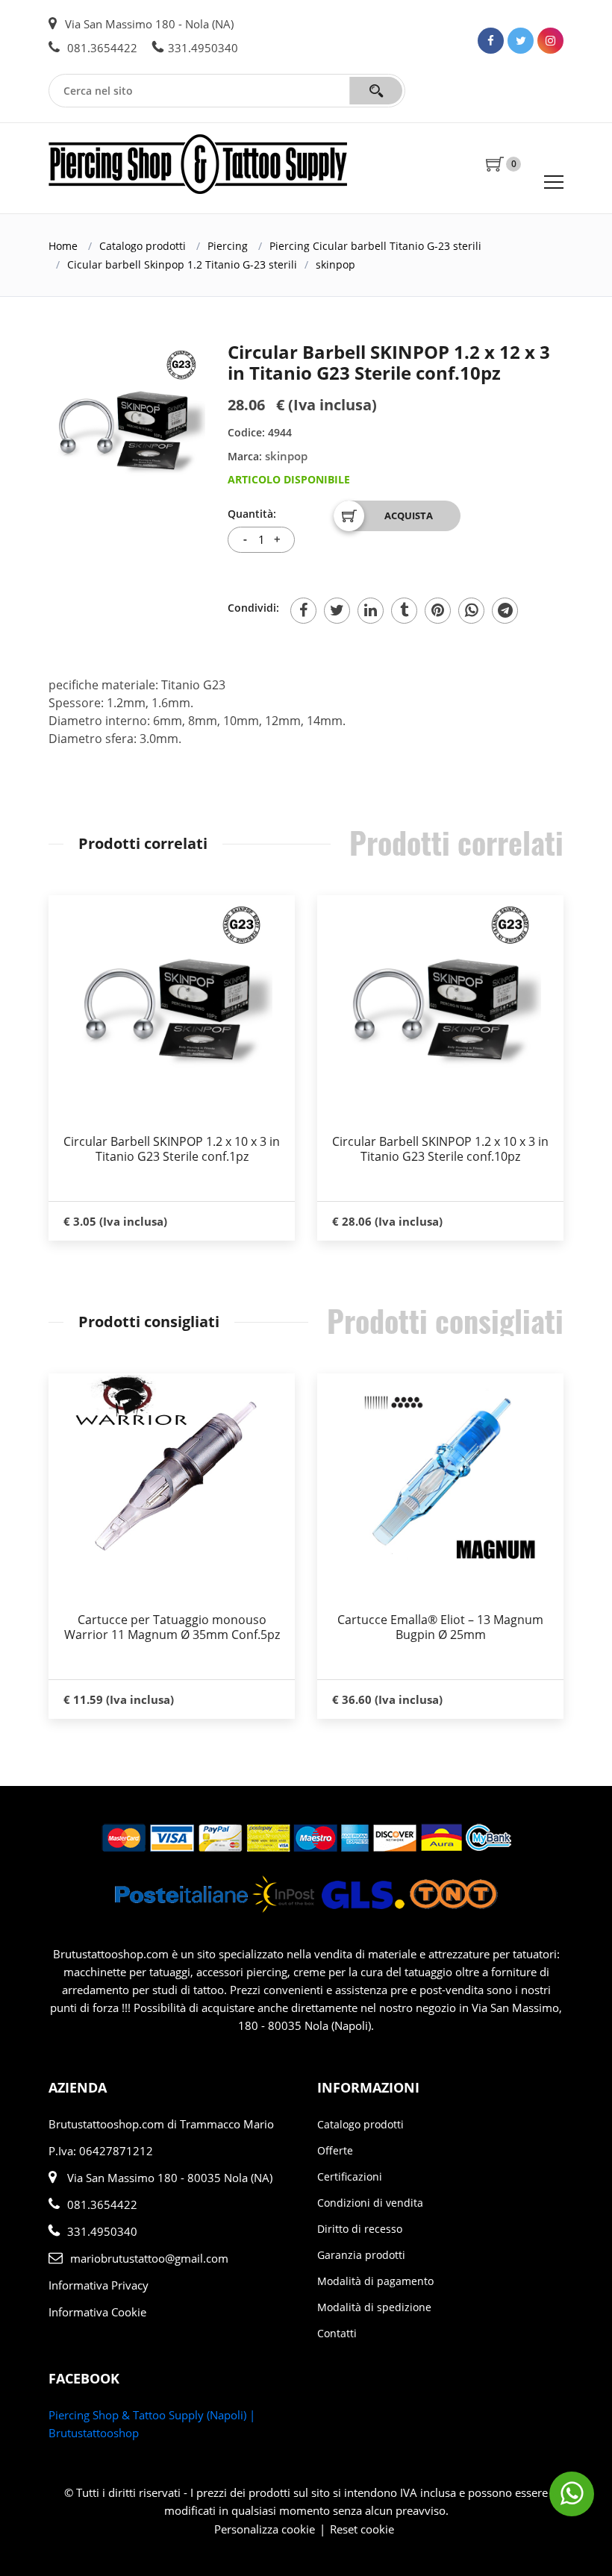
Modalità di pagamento (375, 2281)
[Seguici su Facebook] (491, 41)
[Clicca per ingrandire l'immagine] (127, 420)
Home (63, 246)
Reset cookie (362, 2529)
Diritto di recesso (360, 2229)
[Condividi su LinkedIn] (371, 611)
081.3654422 (101, 48)
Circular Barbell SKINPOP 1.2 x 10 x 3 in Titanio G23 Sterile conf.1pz (172, 1149)
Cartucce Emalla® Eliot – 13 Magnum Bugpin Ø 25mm (440, 1627)
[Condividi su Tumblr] (404, 611)
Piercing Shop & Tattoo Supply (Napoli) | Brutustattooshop (152, 2424)
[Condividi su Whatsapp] (471, 611)
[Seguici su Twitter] (521, 41)
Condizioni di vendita (370, 2203)
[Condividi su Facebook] (303, 611)
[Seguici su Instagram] (550, 41)
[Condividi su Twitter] (337, 611)
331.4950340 (203, 48)
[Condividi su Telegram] (505, 611)
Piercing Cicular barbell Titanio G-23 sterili (375, 246)
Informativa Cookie (97, 2312)
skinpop (335, 264)
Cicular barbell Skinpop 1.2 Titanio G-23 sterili (182, 264)
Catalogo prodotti (143, 246)
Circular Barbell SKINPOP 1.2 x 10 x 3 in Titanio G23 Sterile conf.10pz (440, 1149)
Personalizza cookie (265, 2529)
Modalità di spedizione (374, 2307)
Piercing (228, 246)
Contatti (337, 2333)
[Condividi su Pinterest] (438, 611)
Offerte (335, 2150)
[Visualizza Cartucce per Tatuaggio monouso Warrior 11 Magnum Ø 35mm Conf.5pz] (172, 1474)
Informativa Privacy (99, 2285)
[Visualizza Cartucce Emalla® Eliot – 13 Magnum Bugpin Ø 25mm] (440, 1474)
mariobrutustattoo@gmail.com (149, 2258)
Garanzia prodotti (361, 2255)
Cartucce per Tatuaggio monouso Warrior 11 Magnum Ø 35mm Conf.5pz (172, 1627)
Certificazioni (350, 2177)
